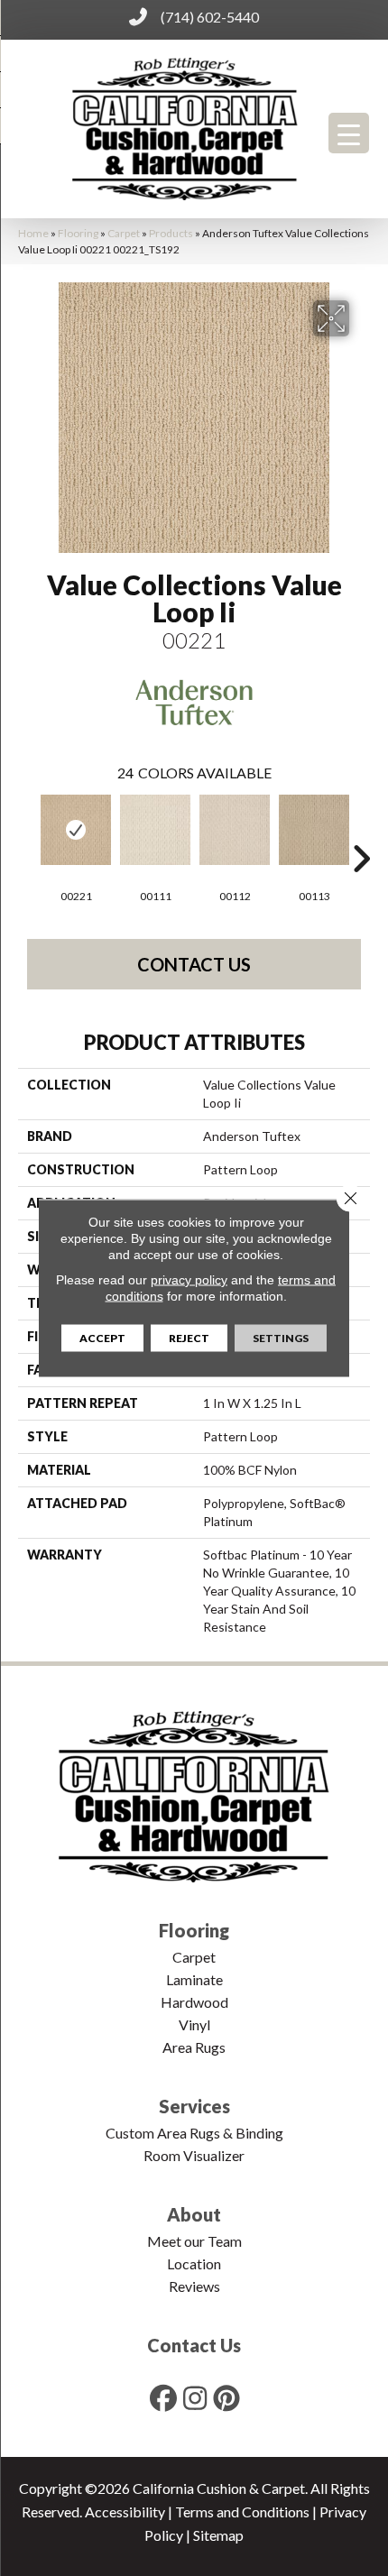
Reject (189, 1338)
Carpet (124, 233)
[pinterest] (227, 2398)
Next (361, 832)
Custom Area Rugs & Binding (194, 2133)
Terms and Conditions (242, 2512)
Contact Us (194, 964)
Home (33, 233)
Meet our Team (194, 2241)
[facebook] (164, 2398)
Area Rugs (194, 2047)
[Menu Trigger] (349, 133)
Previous (27, 832)
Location (194, 2263)
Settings (281, 1338)
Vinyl (194, 2024)
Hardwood (194, 2002)
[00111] (155, 830)
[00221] (76, 830)
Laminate (194, 1979)
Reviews (194, 2286)
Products (171, 233)
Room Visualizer (194, 2155)
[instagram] (196, 2398)
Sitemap (218, 2535)
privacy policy (189, 1280)
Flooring (78, 233)
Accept (102, 1338)
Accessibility (125, 2512)
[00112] (235, 830)
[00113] (314, 830)
